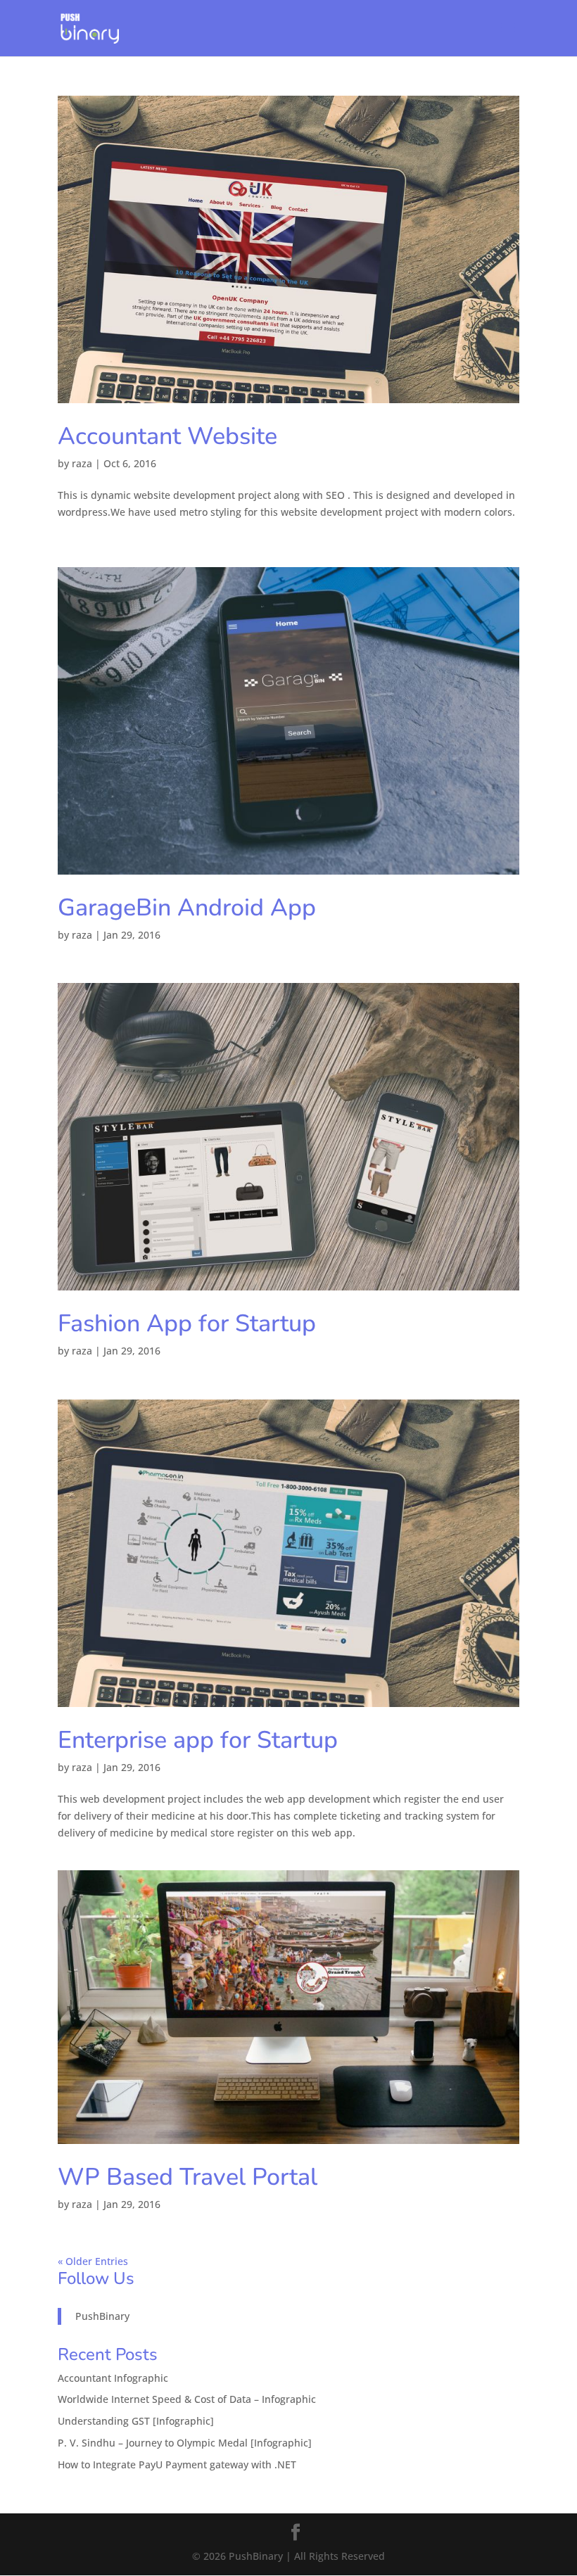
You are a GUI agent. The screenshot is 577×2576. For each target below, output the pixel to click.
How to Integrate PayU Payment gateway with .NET (177, 2464)
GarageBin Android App (187, 908)
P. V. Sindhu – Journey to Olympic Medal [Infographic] (185, 2443)
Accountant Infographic (113, 2378)
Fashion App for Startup (187, 1324)
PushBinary (102, 2316)
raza (82, 463)
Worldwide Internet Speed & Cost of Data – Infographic (187, 2399)
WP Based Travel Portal (188, 2177)
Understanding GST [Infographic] (136, 2421)
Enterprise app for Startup (198, 1740)
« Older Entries (93, 2261)
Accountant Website (167, 436)
